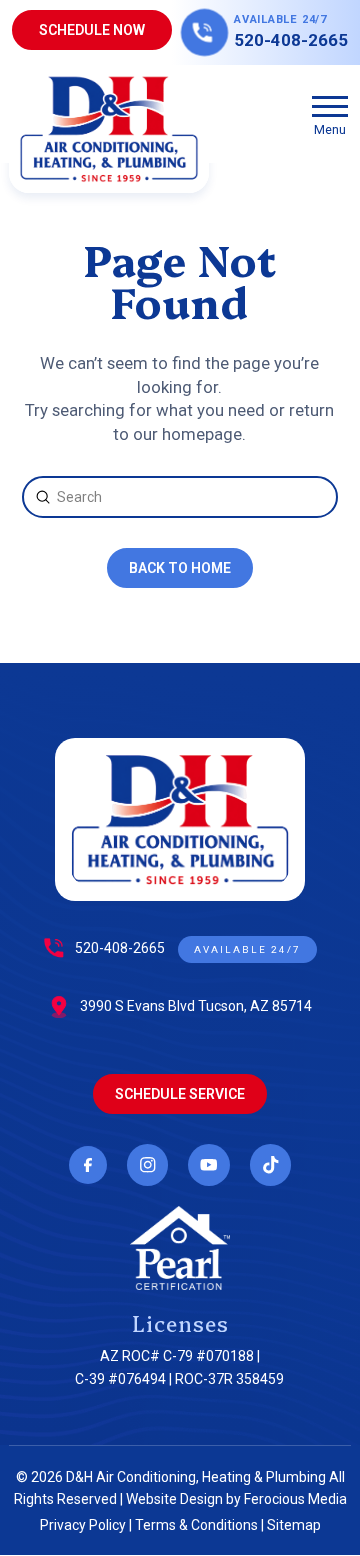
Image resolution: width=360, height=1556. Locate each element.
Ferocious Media (295, 1499)
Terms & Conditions (196, 1525)
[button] (330, 114)
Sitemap (294, 1525)
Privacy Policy (83, 1525)
